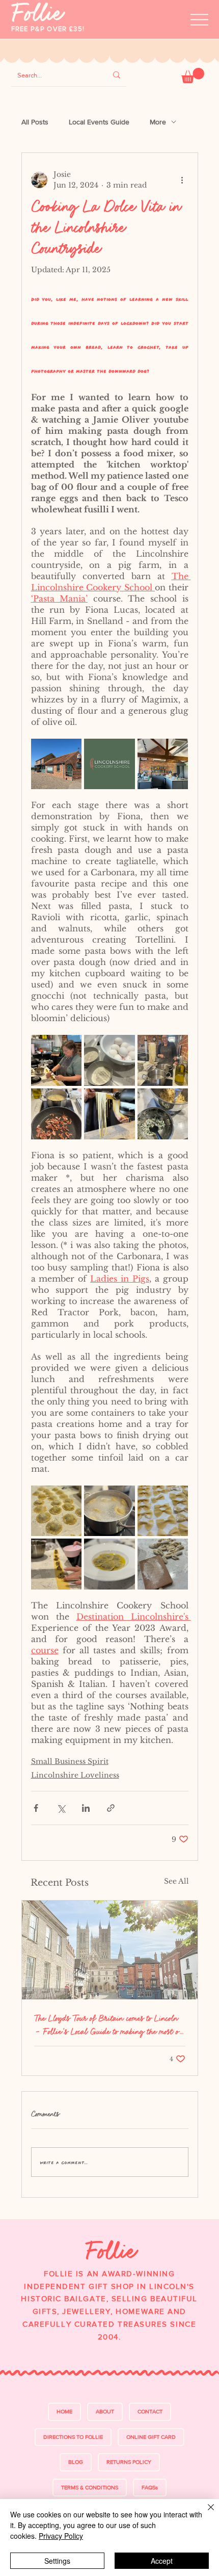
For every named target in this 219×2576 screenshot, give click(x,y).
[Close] (205, 2513)
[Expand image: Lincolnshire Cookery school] (122, 752)
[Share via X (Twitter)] (61, 1808)
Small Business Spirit (70, 1761)
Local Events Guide (99, 122)
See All (176, 1881)
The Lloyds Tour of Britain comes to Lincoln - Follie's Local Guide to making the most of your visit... (108, 2025)
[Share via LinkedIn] (86, 1808)
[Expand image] (57, 764)
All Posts (35, 122)
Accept (162, 2561)
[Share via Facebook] (36, 1808)
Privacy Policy (61, 2536)
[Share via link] (111, 1808)
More (158, 122)
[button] (193, 75)
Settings (57, 2561)
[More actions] (182, 180)
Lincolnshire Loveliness (75, 1775)
